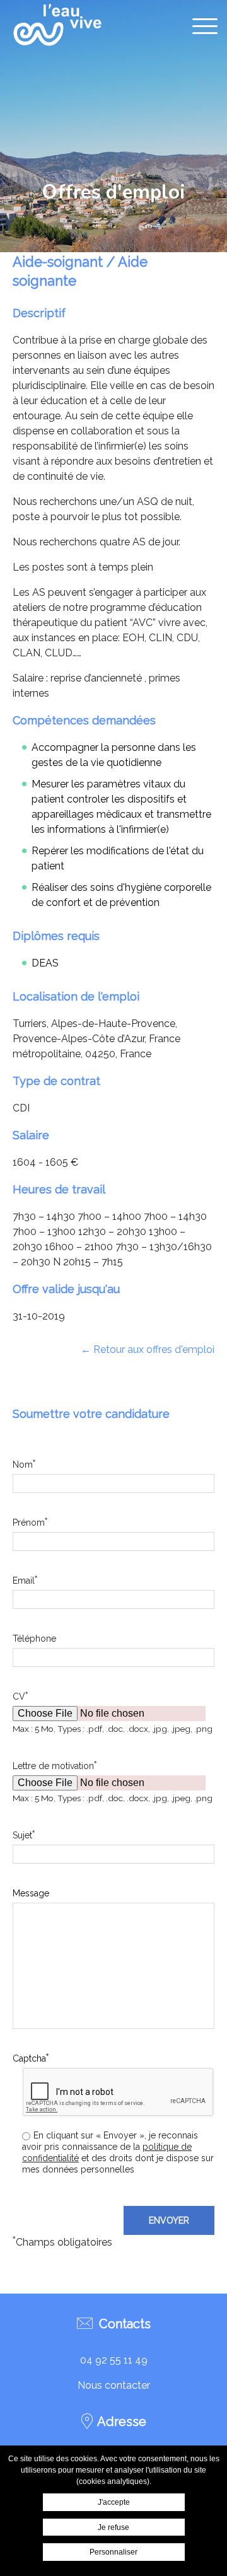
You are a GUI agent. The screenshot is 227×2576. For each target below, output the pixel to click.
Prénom (30, 1522)
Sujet (24, 1835)
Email (25, 1580)
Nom (24, 1464)
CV (20, 1696)
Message (31, 1893)
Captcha (31, 2058)
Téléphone (34, 1639)
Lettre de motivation (55, 1765)
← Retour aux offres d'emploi (148, 1349)
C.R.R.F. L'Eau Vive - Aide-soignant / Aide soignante (57, 25)
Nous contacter (114, 2385)
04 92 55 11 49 (114, 2360)
